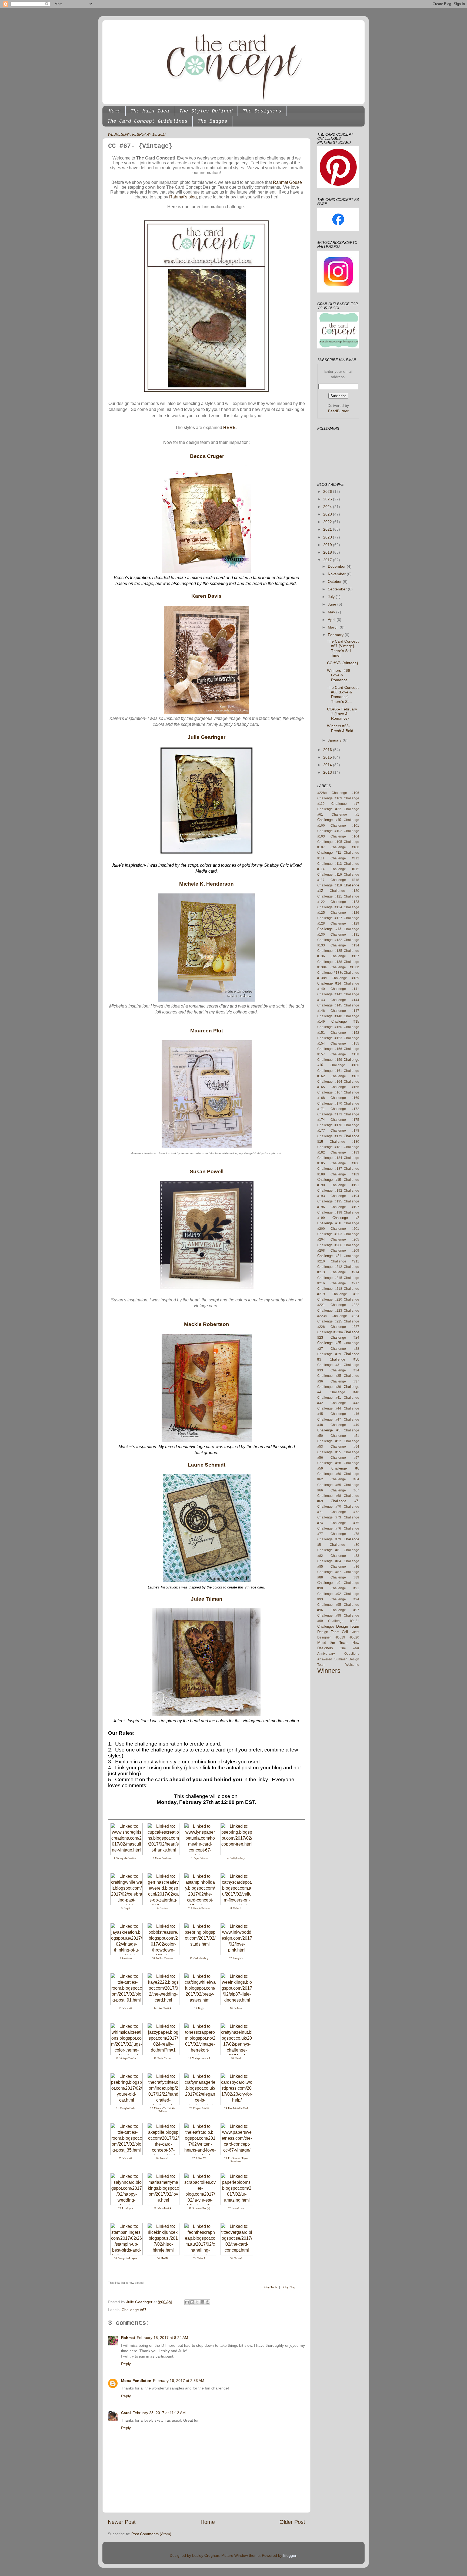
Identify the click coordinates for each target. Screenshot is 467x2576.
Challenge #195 (330, 1201)
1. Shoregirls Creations (126, 1858)
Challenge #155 (345, 1043)
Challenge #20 (329, 1223)
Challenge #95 (329, 1605)
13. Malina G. (126, 2008)
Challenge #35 (329, 1376)
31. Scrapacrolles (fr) (199, 2208)
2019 (328, 545)
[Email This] (187, 2302)
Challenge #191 (345, 1185)
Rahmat (128, 2338)
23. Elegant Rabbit (199, 2108)
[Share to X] (197, 2302)
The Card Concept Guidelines (147, 121)
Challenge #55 (329, 1452)
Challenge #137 (345, 956)
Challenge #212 (330, 1267)
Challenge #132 (330, 940)
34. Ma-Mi (162, 2258)
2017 (328, 560)
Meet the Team (333, 1643)
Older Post (292, 2522)
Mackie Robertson (207, 1324)
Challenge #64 (345, 1479)
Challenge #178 (345, 1131)
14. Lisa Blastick (163, 2008)
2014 (328, 765)
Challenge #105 (330, 842)
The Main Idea (150, 111)
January (335, 740)
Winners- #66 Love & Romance (338, 675)
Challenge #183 (345, 1152)
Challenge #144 (345, 1000)
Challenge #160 (344, 1065)
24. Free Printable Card (236, 2108)
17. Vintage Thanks (126, 2058)
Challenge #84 (329, 1561)
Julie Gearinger (206, 737)
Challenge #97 (345, 1610)
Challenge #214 (345, 1272)
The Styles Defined (206, 111)
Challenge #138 (330, 962)
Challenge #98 (329, 1616)
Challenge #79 (329, 1539)
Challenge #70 (329, 1507)
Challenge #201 (345, 1229)
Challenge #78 (345, 1534)
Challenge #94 (345, 1599)
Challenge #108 (345, 847)
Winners (329, 1671)
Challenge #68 (329, 1496)
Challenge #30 (345, 1359)
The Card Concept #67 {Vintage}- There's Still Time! (343, 648)
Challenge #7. (345, 1501)
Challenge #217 (345, 1283)
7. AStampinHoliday (199, 1908)
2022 (328, 522)
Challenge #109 (330, 798)
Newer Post (122, 2522)
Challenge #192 (330, 1191)
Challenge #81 (329, 1550)
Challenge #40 (344, 1392)
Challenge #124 (330, 907)
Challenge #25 (329, 1343)
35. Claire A (199, 2258)
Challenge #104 (345, 836)
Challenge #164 (330, 1082)
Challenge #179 (330, 1136)
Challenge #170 (330, 1103)
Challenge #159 (330, 1060)
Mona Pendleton (136, 2381)
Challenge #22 (346, 1294)
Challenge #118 (345, 880)
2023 (328, 514)
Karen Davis (206, 596)
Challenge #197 (345, 1207)
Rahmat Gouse (287, 182)
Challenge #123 (345, 902)
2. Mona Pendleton (162, 1858)
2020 (328, 537)
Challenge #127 (330, 918)
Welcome (352, 1665)
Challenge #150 (330, 1027)
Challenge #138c (330, 973)
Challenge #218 (330, 1289)
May (332, 612)
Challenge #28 (345, 1349)
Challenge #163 (345, 1076)
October (335, 581)
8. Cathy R (236, 1908)
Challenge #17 (345, 804)
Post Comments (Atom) (151, 2534)
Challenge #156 (330, 1049)
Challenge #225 (330, 1321)
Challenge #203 (330, 1234)
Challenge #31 (329, 1365)
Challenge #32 (329, 809)
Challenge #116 (330, 875)
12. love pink (236, 1958)
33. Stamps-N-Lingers (126, 2258)
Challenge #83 (345, 1556)
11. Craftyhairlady (199, 1958)
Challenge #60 (329, 1474)
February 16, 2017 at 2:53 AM (179, 2381)
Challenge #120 (344, 891)
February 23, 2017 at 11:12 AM (159, 2413)
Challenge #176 (330, 1125)
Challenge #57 (345, 1458)
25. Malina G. (126, 2158)
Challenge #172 (345, 1109)
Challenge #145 (330, 1005)
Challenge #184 (330, 1158)
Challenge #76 (329, 1528)
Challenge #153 (330, 1038)
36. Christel (236, 2258)
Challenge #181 (330, 1147)
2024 (328, 507)
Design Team (348, 1626)
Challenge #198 (330, 1212)
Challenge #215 (330, 1278)
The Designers (262, 111)
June (333, 604)
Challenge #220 (330, 1299)
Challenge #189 (345, 1174)
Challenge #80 (344, 1545)
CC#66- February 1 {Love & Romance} (342, 714)
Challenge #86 (345, 1567)
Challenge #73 (329, 1517)
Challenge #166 (345, 1087)
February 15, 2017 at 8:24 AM (162, 2338)
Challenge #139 (346, 978)
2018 (328, 552)
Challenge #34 (345, 1370)
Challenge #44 (329, 1408)
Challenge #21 (329, 1256)
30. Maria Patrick (163, 2208)
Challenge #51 (345, 1436)
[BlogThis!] (192, 2302)
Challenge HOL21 (344, 1621)
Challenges (326, 1626)
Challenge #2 (346, 1218)
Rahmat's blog (183, 197)
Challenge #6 (345, 1468)
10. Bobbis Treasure (163, 1958)
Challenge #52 (329, 1441)
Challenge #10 (329, 820)
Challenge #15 (345, 1021)
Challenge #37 (345, 1381)
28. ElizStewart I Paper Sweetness (236, 2160)
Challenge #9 (329, 1583)
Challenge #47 (329, 1420)
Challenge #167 (330, 1092)
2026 (328, 491)
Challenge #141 (345, 989)
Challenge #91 (345, 1588)
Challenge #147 (345, 1011)
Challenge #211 (345, 1261)
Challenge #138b (345, 967)
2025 (328, 499)
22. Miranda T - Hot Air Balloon (163, 2110)
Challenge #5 (329, 1430)
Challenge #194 (345, 1196)
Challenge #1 (346, 815)
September (338, 589)
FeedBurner (338, 411)
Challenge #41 (329, 1398)
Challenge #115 (345, 869)
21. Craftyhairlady (126, 2108)
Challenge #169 (345, 1098)
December (337, 566)
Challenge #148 (330, 1016)
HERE (229, 428)
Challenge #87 (329, 1572)
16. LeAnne (236, 2008)
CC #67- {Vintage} (343, 663)
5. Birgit (126, 1908)
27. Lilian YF (199, 2158)
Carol (126, 2413)
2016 (328, 750)
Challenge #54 (345, 1447)
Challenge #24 (345, 1337)
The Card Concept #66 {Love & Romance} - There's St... (343, 694)
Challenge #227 (345, 1327)
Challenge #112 (345, 858)
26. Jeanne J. (162, 2158)
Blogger (290, 2555)
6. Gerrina (162, 1908)
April (332, 620)
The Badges (212, 121)
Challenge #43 (345, 1403)
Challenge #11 (329, 852)
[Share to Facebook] (202, 2302)
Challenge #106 (346, 793)
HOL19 (340, 1637)
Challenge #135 (330, 951)
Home (115, 111)
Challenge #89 (345, 1577)
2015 (328, 757)
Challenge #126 (345, 913)
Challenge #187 (330, 1169)
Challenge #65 (329, 1485)
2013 (328, 772)
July (332, 597)
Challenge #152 (345, 1033)
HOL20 (354, 1637)
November (337, 574)
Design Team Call (333, 1632)
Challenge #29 (329, 1354)
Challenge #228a (330, 1332)
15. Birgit (199, 2008)
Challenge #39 (329, 1387)
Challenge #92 (329, 1594)
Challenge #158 (345, 1054)
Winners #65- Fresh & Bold (340, 728)
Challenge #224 (346, 1316)
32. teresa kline (236, 2208)
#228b (322, 793)
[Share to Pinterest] (208, 2302)
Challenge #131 (345, 935)
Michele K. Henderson (206, 884)
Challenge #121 (330, 896)
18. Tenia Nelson (163, 2058)
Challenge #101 (345, 826)
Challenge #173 (330, 1114)
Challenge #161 (330, 1071)
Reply (126, 2364)
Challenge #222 (345, 1305)
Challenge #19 (329, 1180)
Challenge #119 (330, 885)
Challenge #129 (345, 923)
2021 (328, 529)
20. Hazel (236, 2058)
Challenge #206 (330, 1245)
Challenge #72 (345, 1512)
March (334, 627)
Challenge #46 (345, 1414)
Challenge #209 (345, 1251)
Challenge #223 (330, 1311)
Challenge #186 (345, 1163)
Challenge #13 (329, 929)
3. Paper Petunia (199, 1858)
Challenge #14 (329, 983)
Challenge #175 (345, 1120)
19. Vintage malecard (199, 2058)
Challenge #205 (345, 1239)
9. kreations (126, 1958)
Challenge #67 (134, 2310)
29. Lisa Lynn (126, 2208)
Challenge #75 (345, 1523)
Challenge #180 (344, 1142)
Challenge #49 (345, 1425)
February (336, 635)
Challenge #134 (345, 945)
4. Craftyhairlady (236, 1858)
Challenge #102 (330, 831)
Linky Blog (288, 2287)
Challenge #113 (330, 864)
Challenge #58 (329, 1463)
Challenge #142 (330, 994)
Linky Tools (270, 2287)
